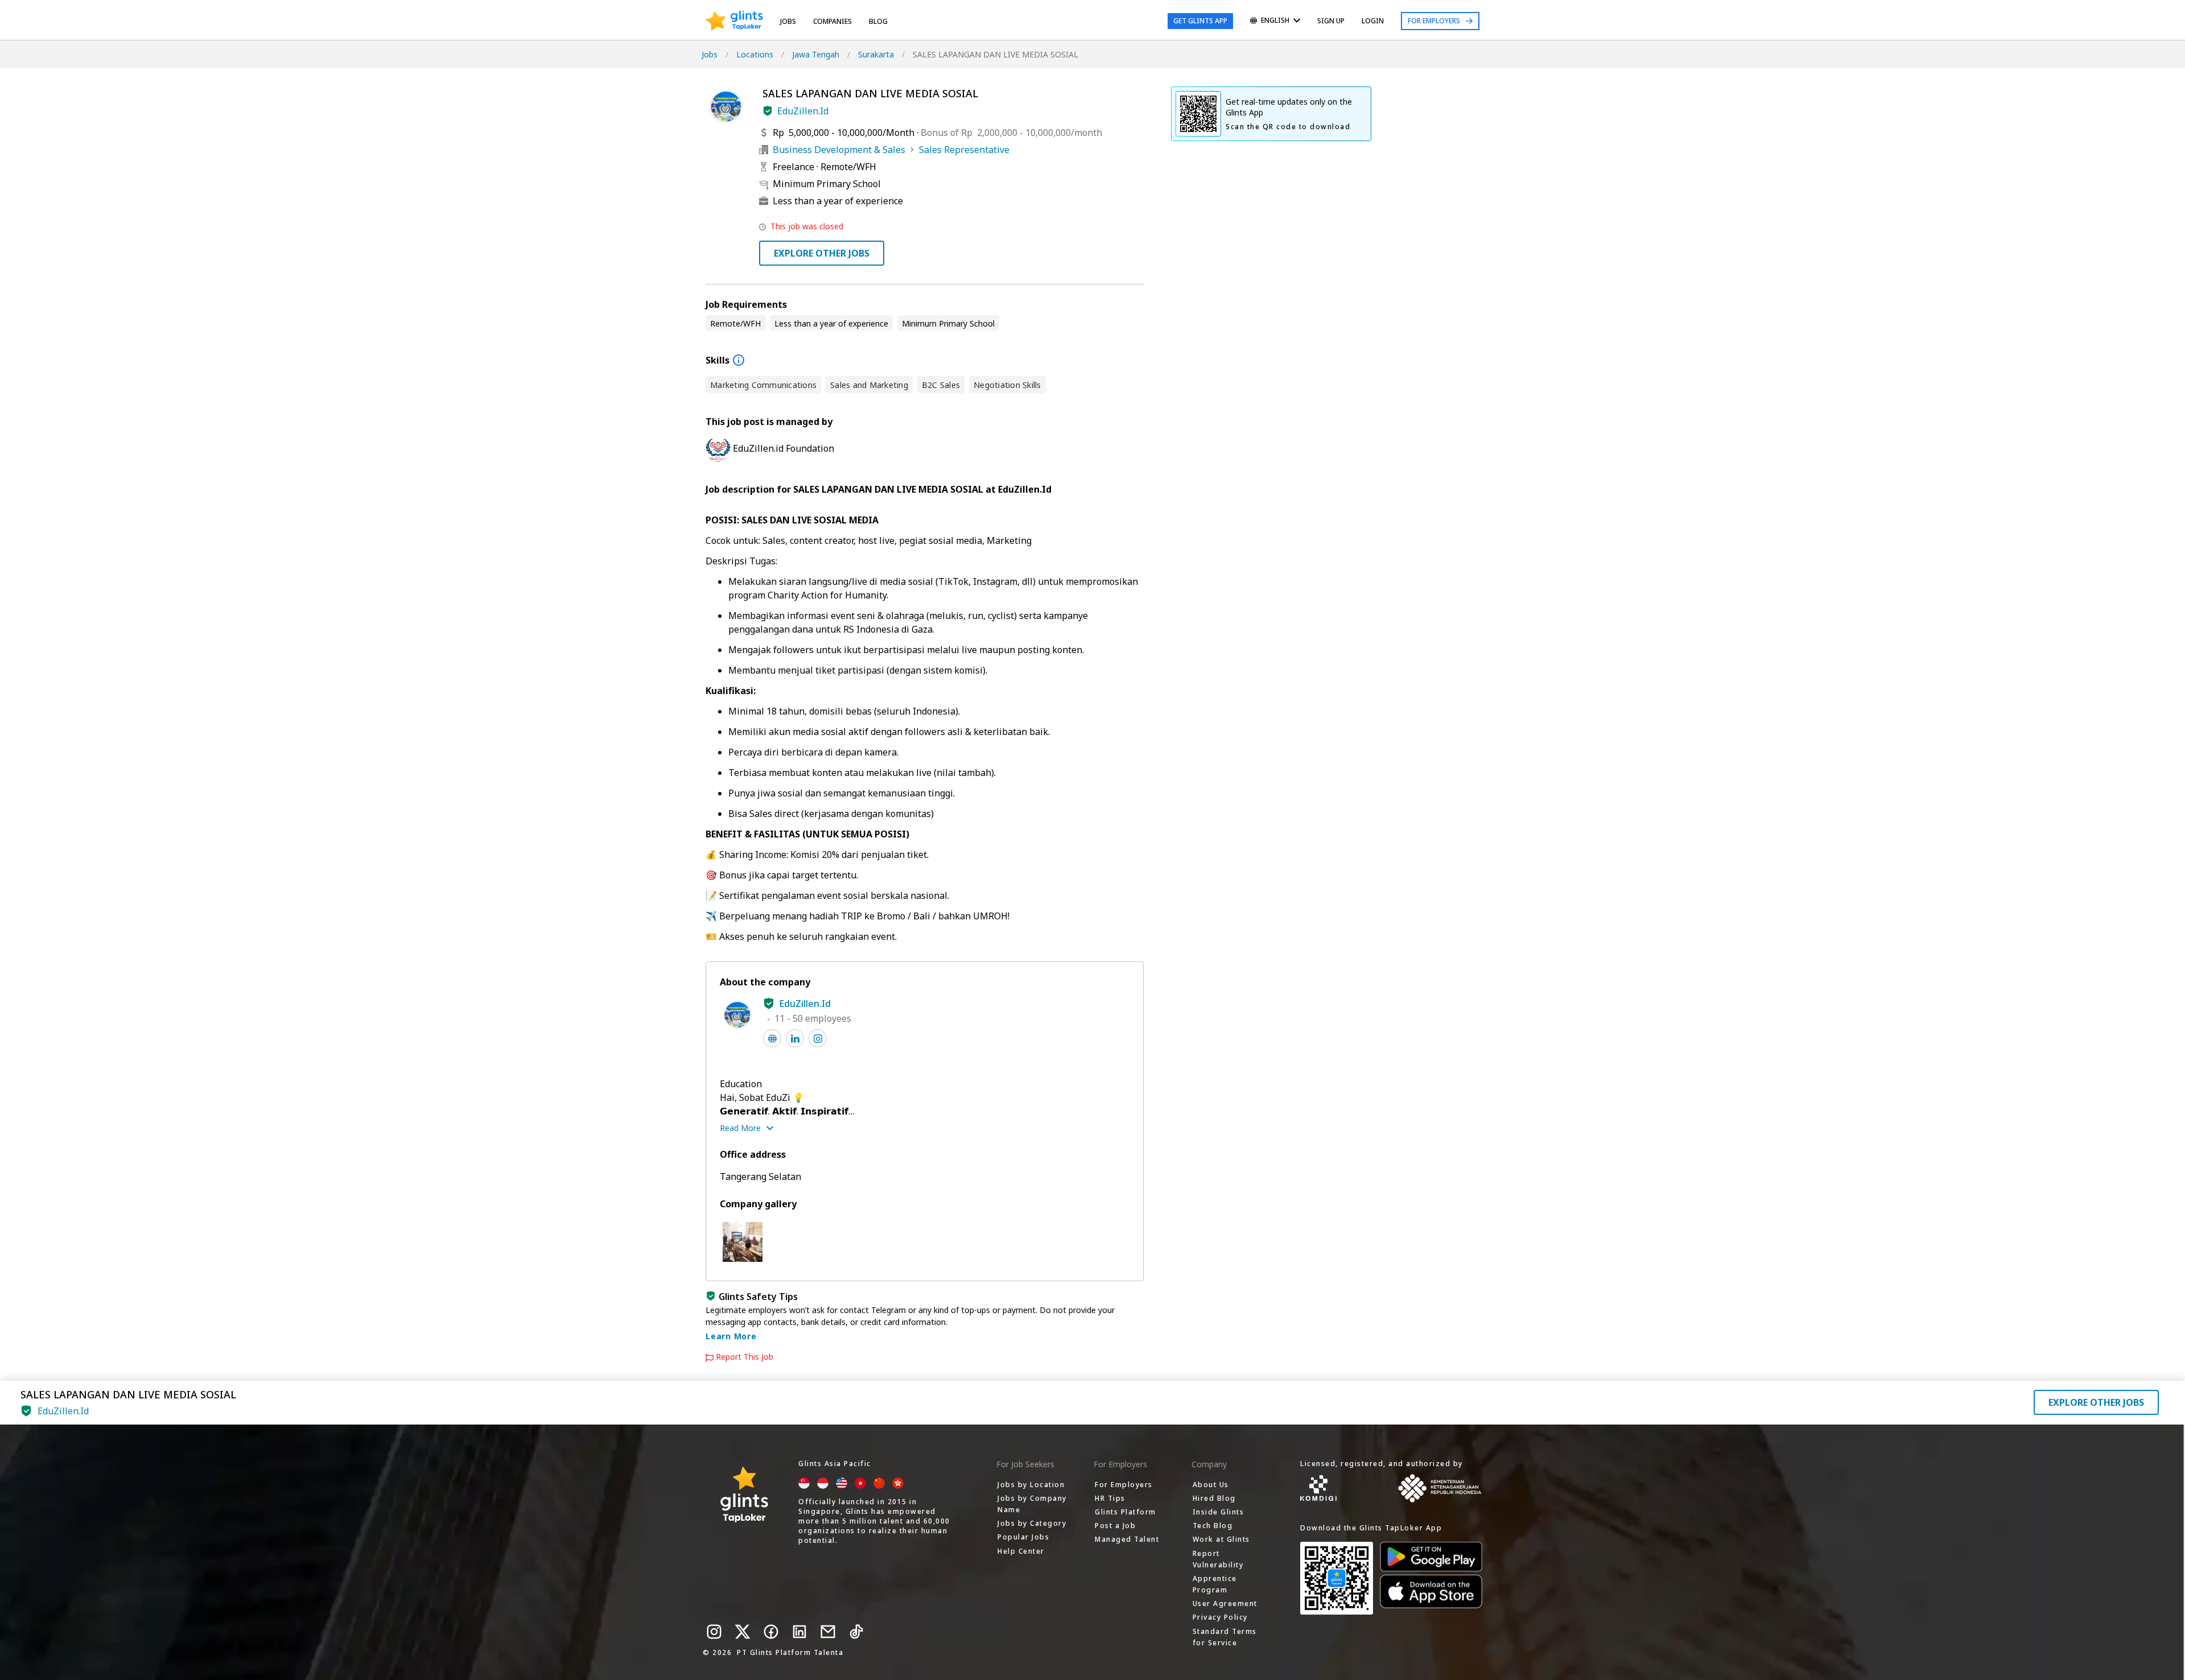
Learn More (731, 1336)
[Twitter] (743, 1632)
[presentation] (734, 21)
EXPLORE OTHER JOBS (822, 253)
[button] (768, 111)
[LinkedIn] (799, 1632)
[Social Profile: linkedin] (795, 1038)
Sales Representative (964, 150)
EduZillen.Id (803, 111)
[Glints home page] (734, 21)
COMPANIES (832, 21)
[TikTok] (856, 1632)
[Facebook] (771, 1632)
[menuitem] (1275, 21)
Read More (740, 1128)
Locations (755, 54)
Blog (878, 21)
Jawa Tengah (816, 54)
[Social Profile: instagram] (818, 1038)
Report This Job (745, 1357)
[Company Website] (772, 1038)
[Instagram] (714, 1632)
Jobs (788, 21)
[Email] (828, 1632)
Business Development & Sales (839, 150)
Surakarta (876, 54)
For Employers (1434, 21)
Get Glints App (1200, 21)
